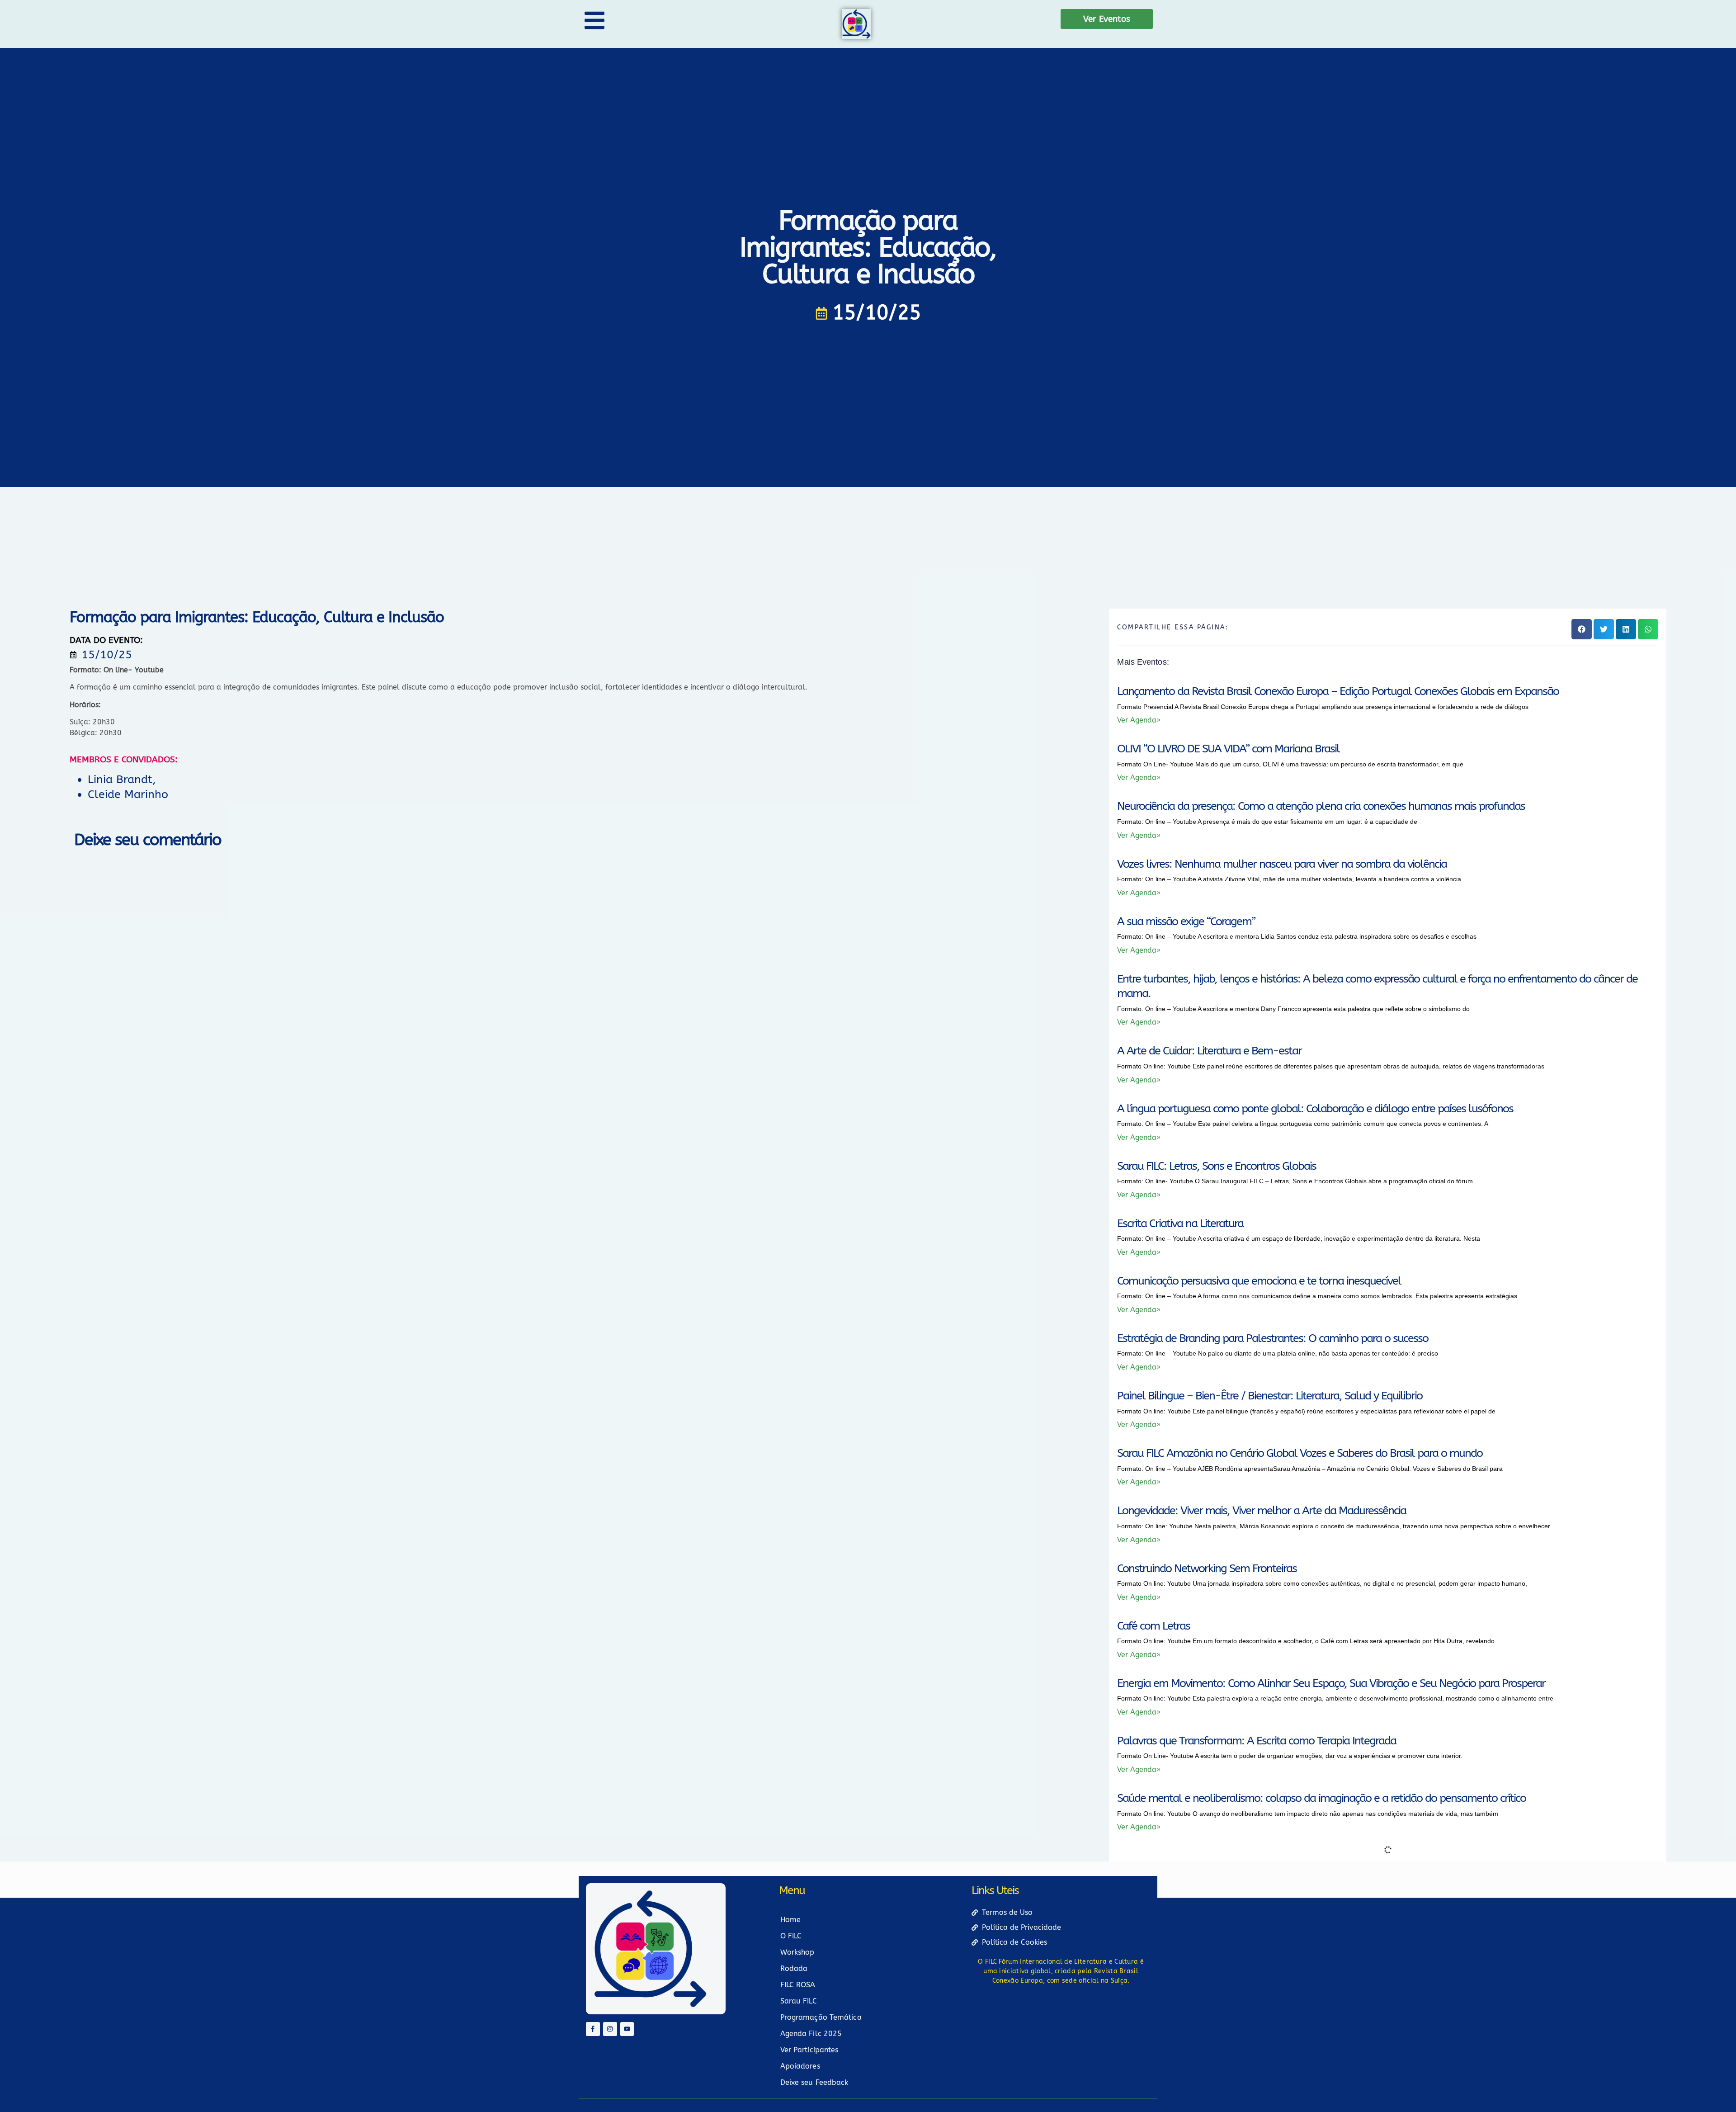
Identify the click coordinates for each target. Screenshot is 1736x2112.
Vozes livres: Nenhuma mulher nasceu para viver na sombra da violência (1282, 864)
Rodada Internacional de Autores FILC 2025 (1215, 1856)
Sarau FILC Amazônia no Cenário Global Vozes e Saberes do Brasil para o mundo (1300, 1453)
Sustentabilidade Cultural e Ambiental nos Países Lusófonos (1253, 1971)
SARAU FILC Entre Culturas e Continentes (1208, 2028)
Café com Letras (1153, 1626)
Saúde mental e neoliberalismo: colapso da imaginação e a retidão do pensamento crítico (1321, 1798)
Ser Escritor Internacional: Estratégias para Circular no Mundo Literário (1275, 2086)
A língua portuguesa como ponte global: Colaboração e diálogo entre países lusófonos (1315, 1109)
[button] (1582, 629)
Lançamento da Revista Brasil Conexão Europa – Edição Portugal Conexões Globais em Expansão (1338, 691)
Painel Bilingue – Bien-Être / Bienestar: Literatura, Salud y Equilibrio (1270, 1396)
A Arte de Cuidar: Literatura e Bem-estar (1209, 1051)
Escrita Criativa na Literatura (1180, 1224)
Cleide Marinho (128, 794)
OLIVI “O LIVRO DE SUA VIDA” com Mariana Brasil (1228, 749)
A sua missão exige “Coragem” (1186, 921)
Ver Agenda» (1139, 720)
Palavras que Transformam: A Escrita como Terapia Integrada (1257, 1741)
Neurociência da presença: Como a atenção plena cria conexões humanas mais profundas (1321, 806)
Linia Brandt (120, 780)
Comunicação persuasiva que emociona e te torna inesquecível (1259, 1281)
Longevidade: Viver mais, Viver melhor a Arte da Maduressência (1262, 1511)
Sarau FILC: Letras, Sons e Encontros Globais (1217, 1166)
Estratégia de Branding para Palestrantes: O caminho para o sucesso (1273, 1338)
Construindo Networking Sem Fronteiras (1207, 1569)
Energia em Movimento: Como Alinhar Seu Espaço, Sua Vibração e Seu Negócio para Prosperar (1331, 1683)
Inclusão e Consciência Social (1182, 1913)
